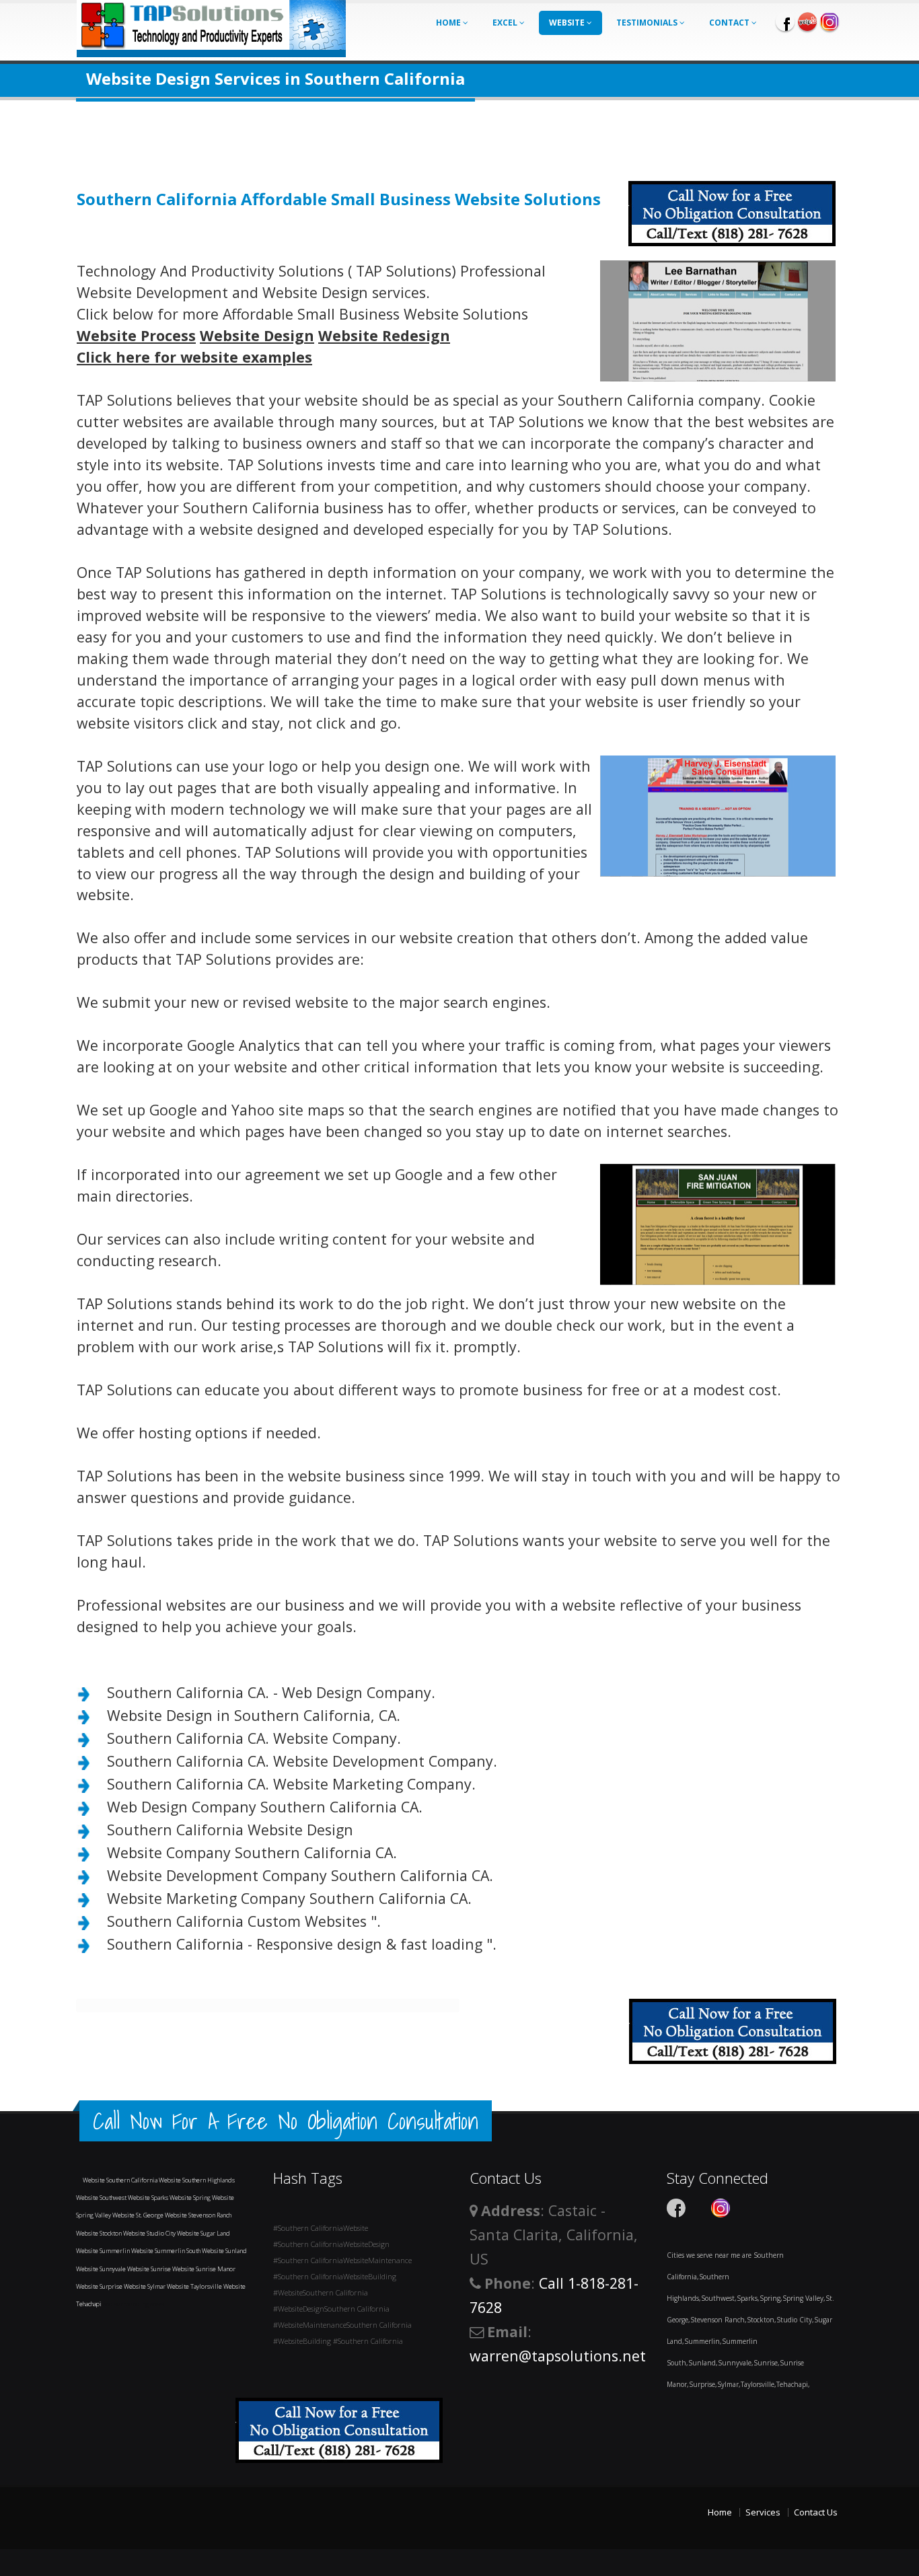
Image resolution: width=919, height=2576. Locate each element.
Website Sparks (149, 2198)
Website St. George (139, 2215)
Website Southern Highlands (197, 2180)
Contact (730, 23)
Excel (506, 23)
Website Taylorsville (195, 2286)
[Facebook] (785, 22)
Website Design (257, 335)
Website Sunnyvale (102, 2269)
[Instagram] (830, 22)
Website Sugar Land (204, 2233)
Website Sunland (224, 2251)
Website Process (136, 335)
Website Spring (191, 2198)
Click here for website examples (194, 357)
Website (568, 23)
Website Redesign (384, 335)
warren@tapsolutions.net (558, 2356)
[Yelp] (807, 22)
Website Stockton (100, 2233)
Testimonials (648, 23)
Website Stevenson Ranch (198, 2215)
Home (449, 23)
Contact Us (816, 2512)
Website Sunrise (150, 2269)
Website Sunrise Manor (204, 2269)
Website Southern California (121, 2180)
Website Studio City (150, 2233)
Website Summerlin (104, 2251)
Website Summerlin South (167, 2251)
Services (763, 2512)
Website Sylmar (145, 2286)
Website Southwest (102, 2198)
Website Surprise (100, 2286)
